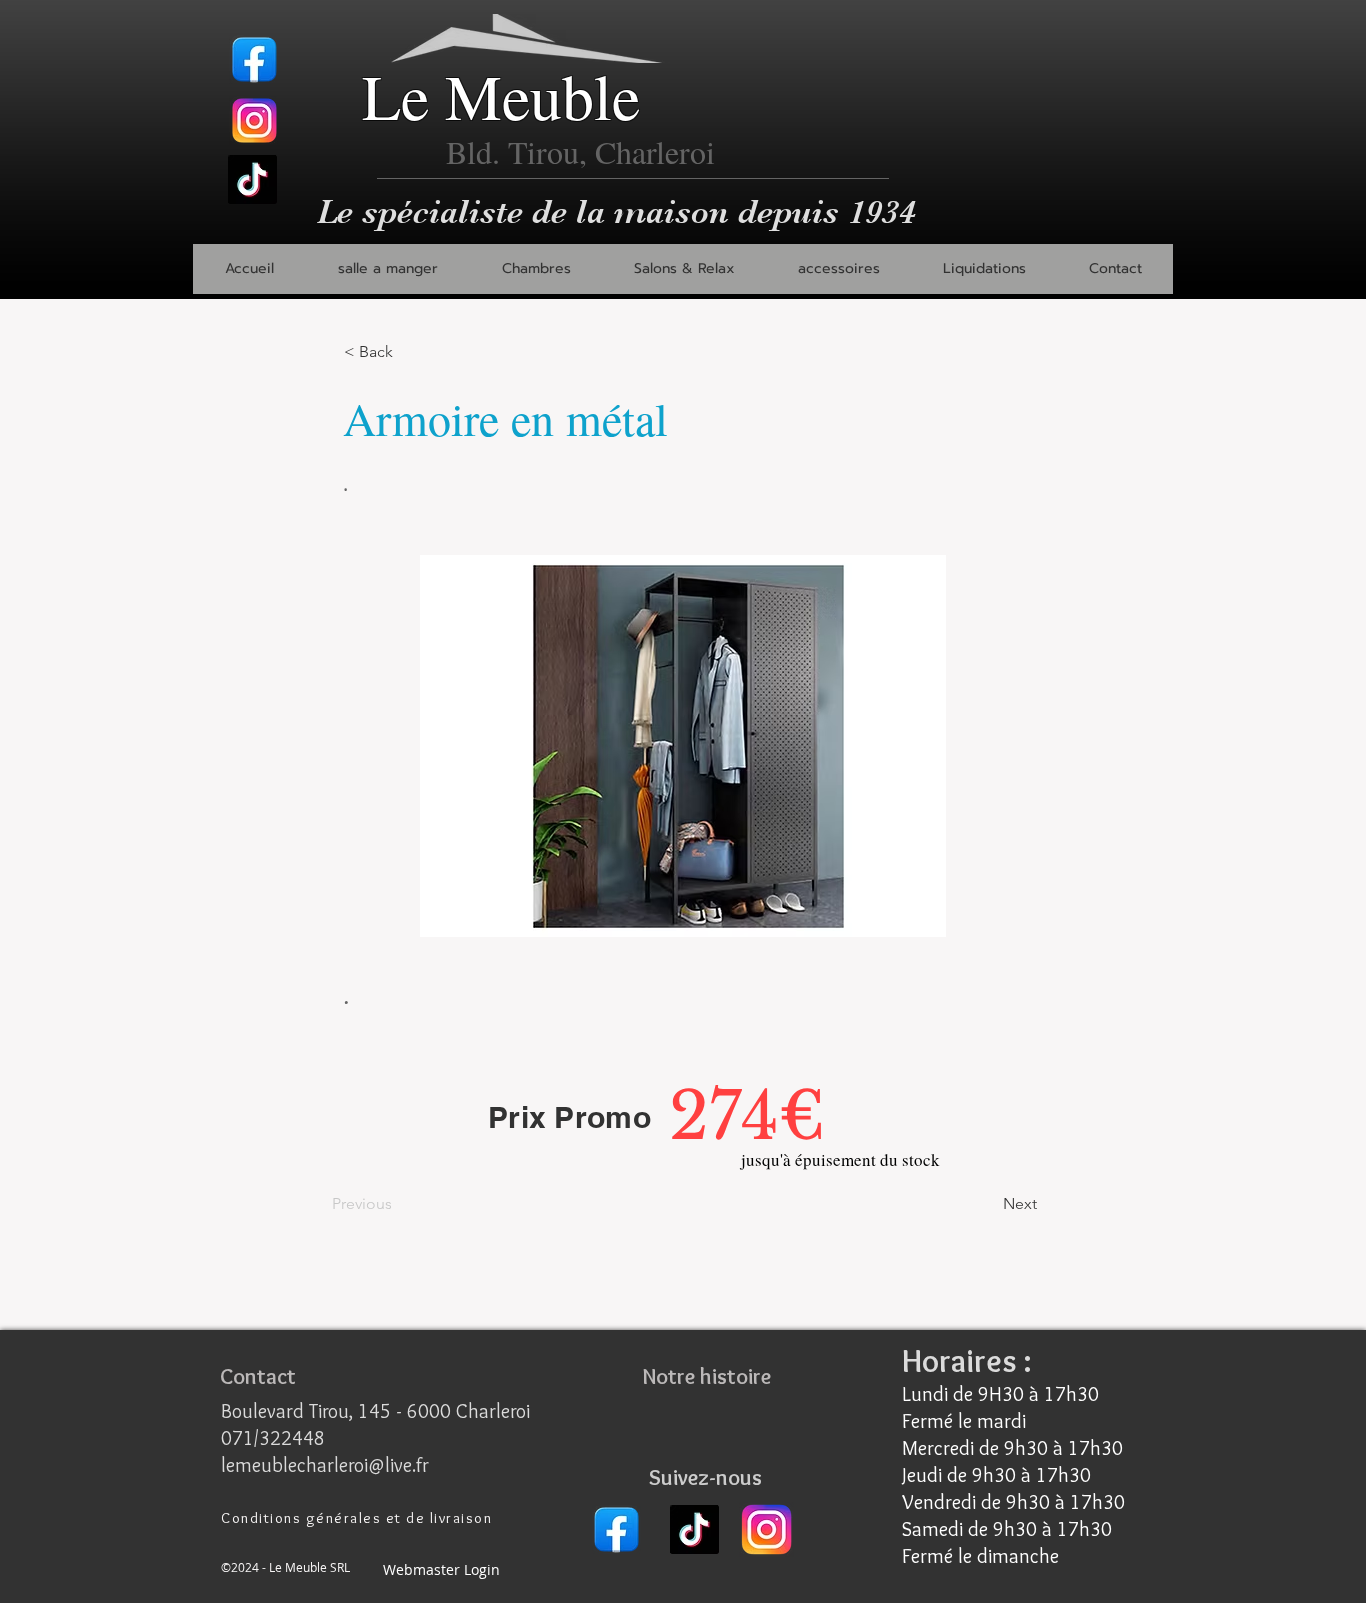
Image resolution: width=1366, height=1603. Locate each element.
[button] (387, 269)
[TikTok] (252, 179)
